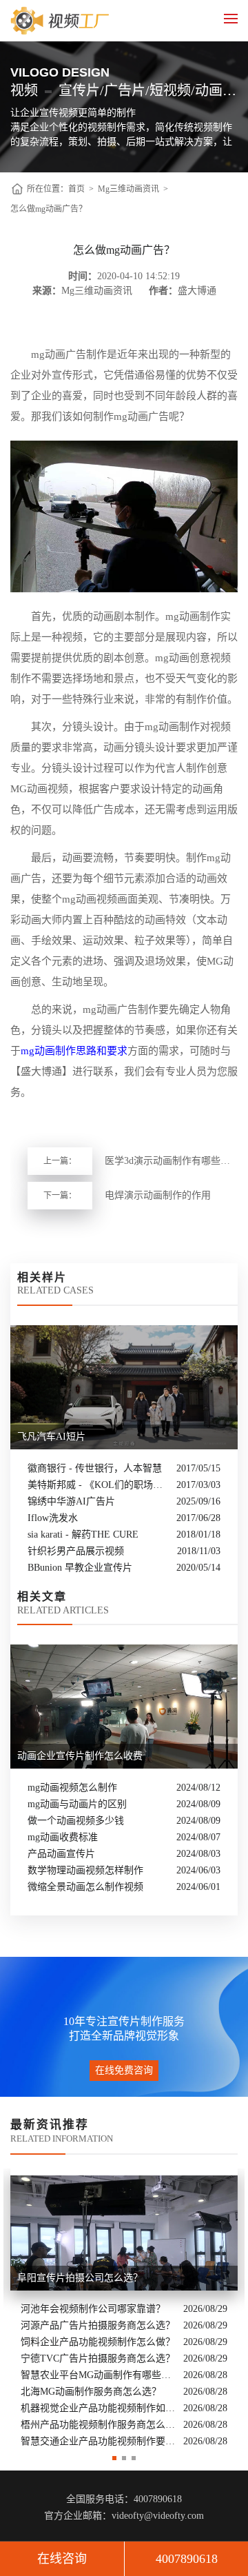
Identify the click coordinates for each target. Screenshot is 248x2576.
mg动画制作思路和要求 (74, 1051)
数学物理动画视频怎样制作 (85, 1870)
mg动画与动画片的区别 (77, 1804)
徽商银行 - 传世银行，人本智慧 (95, 1468)
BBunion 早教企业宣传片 (80, 1568)
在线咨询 (62, 2559)
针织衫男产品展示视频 (76, 1551)
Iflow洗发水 (53, 1518)
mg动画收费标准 (63, 1837)
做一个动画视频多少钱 (76, 1821)
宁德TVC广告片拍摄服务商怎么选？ (98, 2358)
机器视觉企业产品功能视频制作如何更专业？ (99, 2408)
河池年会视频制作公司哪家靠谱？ (93, 2309)
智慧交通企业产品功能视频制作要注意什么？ (99, 2441)
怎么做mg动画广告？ (49, 209)
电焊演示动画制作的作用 (158, 1195)
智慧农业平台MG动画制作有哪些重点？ (99, 2375)
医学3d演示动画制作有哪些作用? (171, 1161)
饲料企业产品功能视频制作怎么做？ (98, 2342)
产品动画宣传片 (61, 1854)
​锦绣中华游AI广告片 (71, 1501)
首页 (76, 189)
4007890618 (187, 2559)
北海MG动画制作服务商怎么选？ (91, 2392)
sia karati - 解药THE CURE (83, 1534)
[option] (124, 2309)
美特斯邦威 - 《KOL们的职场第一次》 (99, 1485)
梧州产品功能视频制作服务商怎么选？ (99, 2425)
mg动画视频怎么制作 (72, 1788)
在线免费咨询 (124, 2070)
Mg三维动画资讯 (128, 189)
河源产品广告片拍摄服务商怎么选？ (98, 2325)
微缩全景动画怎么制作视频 (85, 1887)
